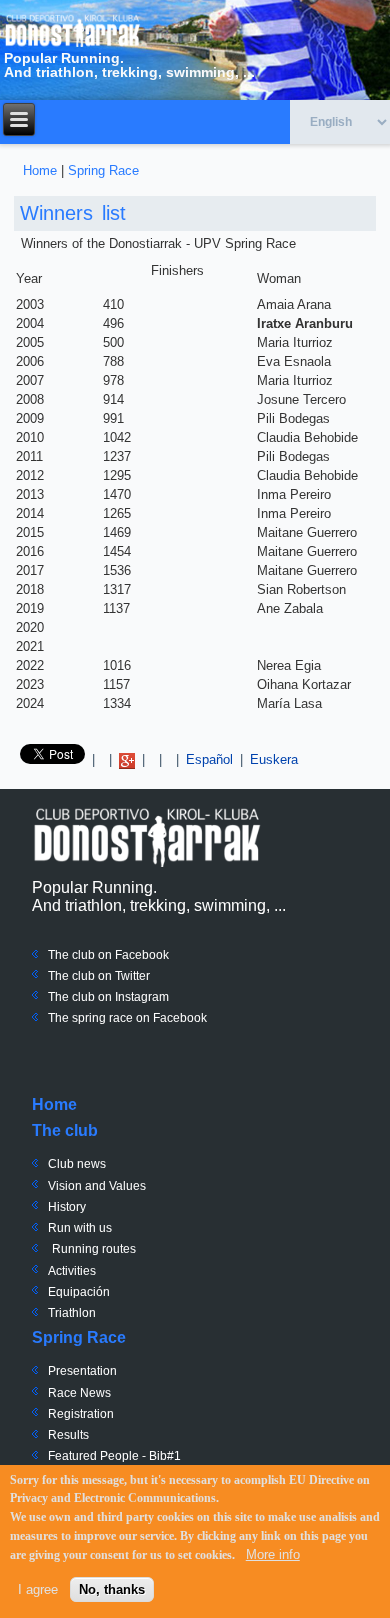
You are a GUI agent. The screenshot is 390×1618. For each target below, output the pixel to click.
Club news (77, 1164)
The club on (80, 976)
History (67, 1207)
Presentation (82, 1371)
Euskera (274, 759)
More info (273, 1554)
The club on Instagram (108, 997)
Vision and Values (97, 1186)
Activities (72, 1271)
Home (40, 170)
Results (68, 1435)
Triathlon (72, 1313)
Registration (81, 1414)
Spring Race (103, 170)
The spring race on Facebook (127, 1018)
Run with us (80, 1228)
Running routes (94, 1249)
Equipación (79, 1292)
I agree (38, 1589)
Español (209, 759)
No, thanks (112, 1589)
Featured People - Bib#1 (114, 1456)
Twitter (131, 976)
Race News (79, 1393)
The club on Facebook (108, 955)
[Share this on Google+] (127, 759)
